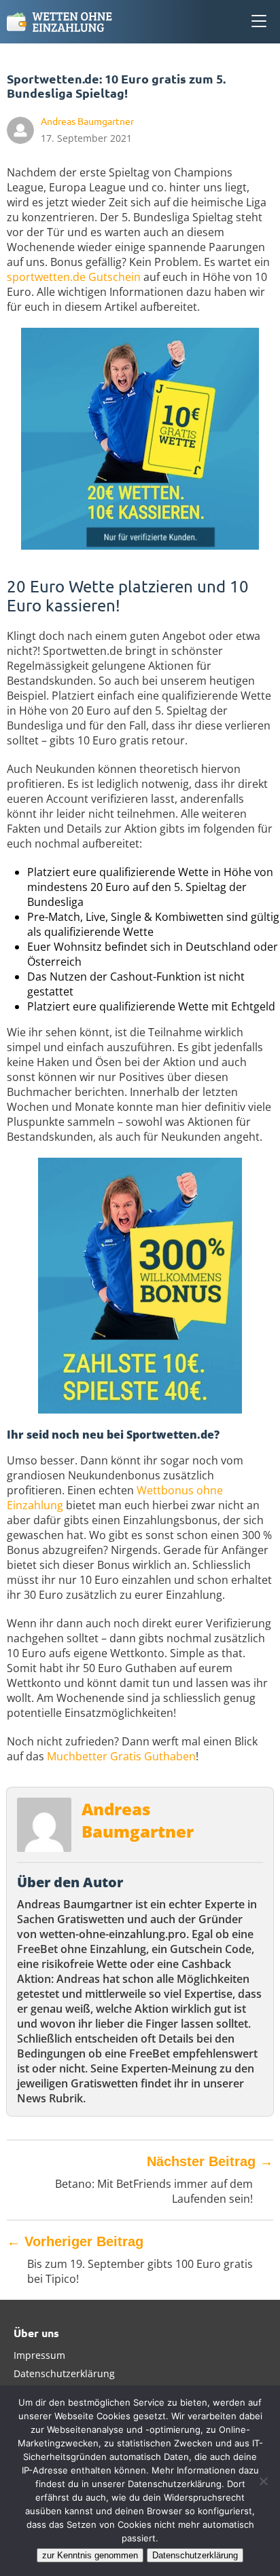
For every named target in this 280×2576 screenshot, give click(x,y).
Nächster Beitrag (210, 2161)
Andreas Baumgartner (138, 1820)
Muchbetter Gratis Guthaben (121, 1756)
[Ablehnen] (263, 2481)
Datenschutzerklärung (64, 2373)
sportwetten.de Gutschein (74, 277)
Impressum (39, 2355)
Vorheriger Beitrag (75, 2241)
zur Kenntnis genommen (90, 2555)
